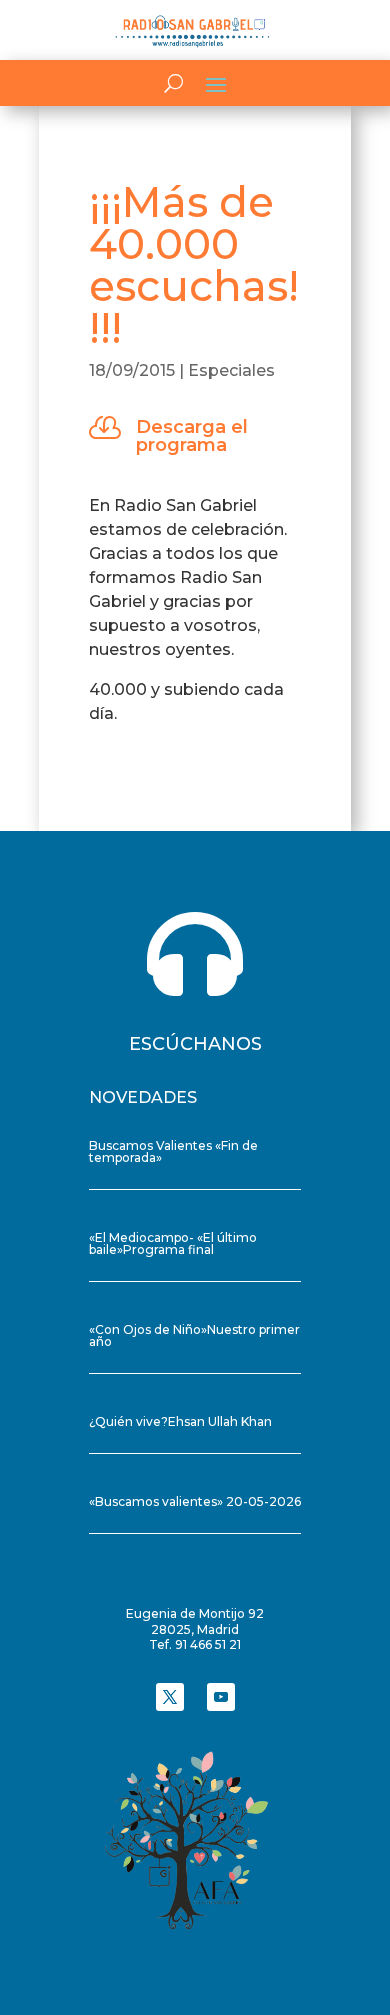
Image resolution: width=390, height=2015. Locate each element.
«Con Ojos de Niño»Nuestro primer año (194, 1335)
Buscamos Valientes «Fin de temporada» (173, 1151)
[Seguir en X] (170, 1697)
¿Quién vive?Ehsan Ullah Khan (180, 1421)
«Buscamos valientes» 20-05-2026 (195, 1501)
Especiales (231, 370)
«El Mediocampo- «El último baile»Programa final (173, 1243)
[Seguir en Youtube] (221, 1697)
